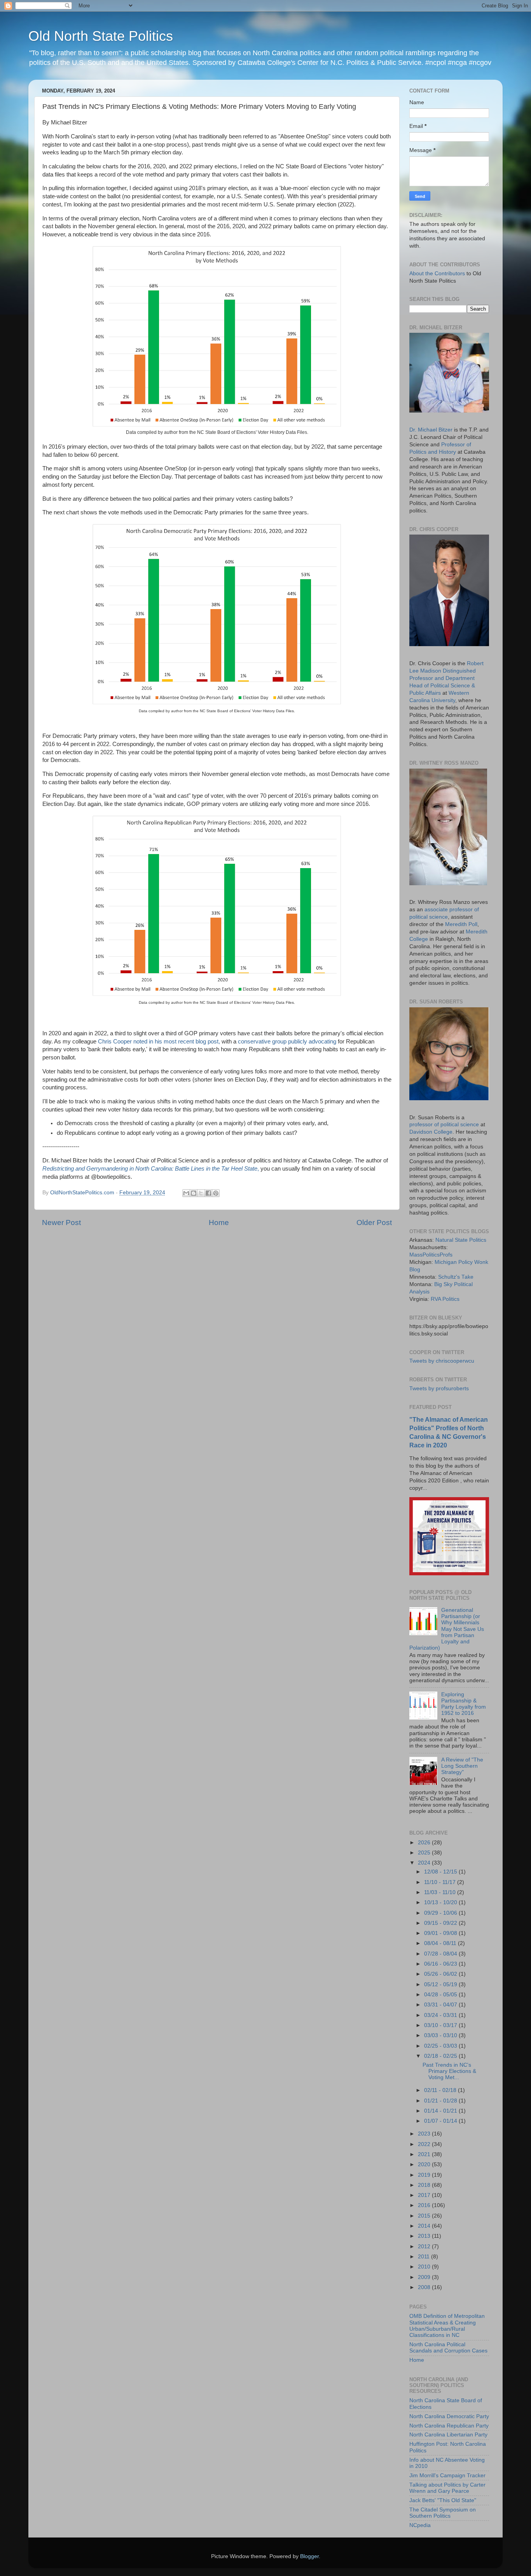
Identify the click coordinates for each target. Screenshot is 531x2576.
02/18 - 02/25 (441, 2056)
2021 (425, 2154)
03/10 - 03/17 (441, 2025)
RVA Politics (445, 1299)
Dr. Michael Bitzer (431, 430)
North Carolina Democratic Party (449, 2416)
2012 (425, 2247)
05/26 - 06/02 (441, 1974)
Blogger (309, 2556)
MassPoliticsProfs (431, 1255)
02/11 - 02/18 (441, 2090)
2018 (425, 2185)
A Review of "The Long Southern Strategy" (462, 1766)
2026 (425, 1843)
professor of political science (444, 1125)
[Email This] (186, 1193)
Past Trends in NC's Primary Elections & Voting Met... (449, 2071)
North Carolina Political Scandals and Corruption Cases (448, 2348)
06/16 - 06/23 (441, 1964)
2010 (425, 2267)
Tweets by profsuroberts (439, 1388)
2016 (425, 2205)
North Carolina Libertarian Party (448, 2435)
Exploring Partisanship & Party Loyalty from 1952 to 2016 (464, 1704)
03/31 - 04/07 (441, 2005)
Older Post (374, 1222)
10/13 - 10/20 (441, 1902)
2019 (425, 2175)
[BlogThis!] (194, 1193)
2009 (425, 2277)
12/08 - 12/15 (441, 1872)
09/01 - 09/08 (441, 1933)
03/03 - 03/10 (441, 2035)
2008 (425, 2287)
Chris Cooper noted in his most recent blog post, (159, 1042)
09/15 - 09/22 (441, 1923)
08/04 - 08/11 (441, 1943)
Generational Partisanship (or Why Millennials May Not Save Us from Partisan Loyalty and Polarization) (447, 1629)
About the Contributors (437, 274)
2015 (425, 2216)
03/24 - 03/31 (441, 2015)
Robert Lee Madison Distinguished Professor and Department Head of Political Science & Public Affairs (446, 678)
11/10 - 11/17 (441, 1882)
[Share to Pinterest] (216, 1193)
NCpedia (420, 2525)
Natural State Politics (461, 1240)
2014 (425, 2226)
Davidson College (431, 1132)
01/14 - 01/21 (441, 2111)
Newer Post (61, 1222)
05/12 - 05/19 (441, 1984)
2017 (425, 2195)
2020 (425, 2164)
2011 (424, 2257)
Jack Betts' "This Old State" (443, 2500)
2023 (425, 2134)
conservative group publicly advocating (287, 1042)
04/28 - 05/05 (441, 1995)
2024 (425, 1863)
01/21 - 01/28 (441, 2101)
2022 (425, 2144)
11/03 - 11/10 (441, 1892)
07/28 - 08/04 (441, 1954)
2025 (425, 1853)
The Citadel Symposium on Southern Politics (443, 2513)
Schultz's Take (456, 1277)
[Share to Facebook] (208, 1193)
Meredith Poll (461, 924)
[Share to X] (201, 1193)
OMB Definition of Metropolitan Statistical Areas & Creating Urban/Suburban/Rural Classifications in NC (447, 2326)
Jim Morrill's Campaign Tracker (447, 2476)
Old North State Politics (101, 36)
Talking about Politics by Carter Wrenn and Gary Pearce (447, 2488)
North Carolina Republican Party (449, 2426)
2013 (425, 2236)
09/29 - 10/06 (441, 1913)
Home (219, 1222)
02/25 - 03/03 (441, 2046)
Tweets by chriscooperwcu (442, 1361)
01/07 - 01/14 (441, 2121)
